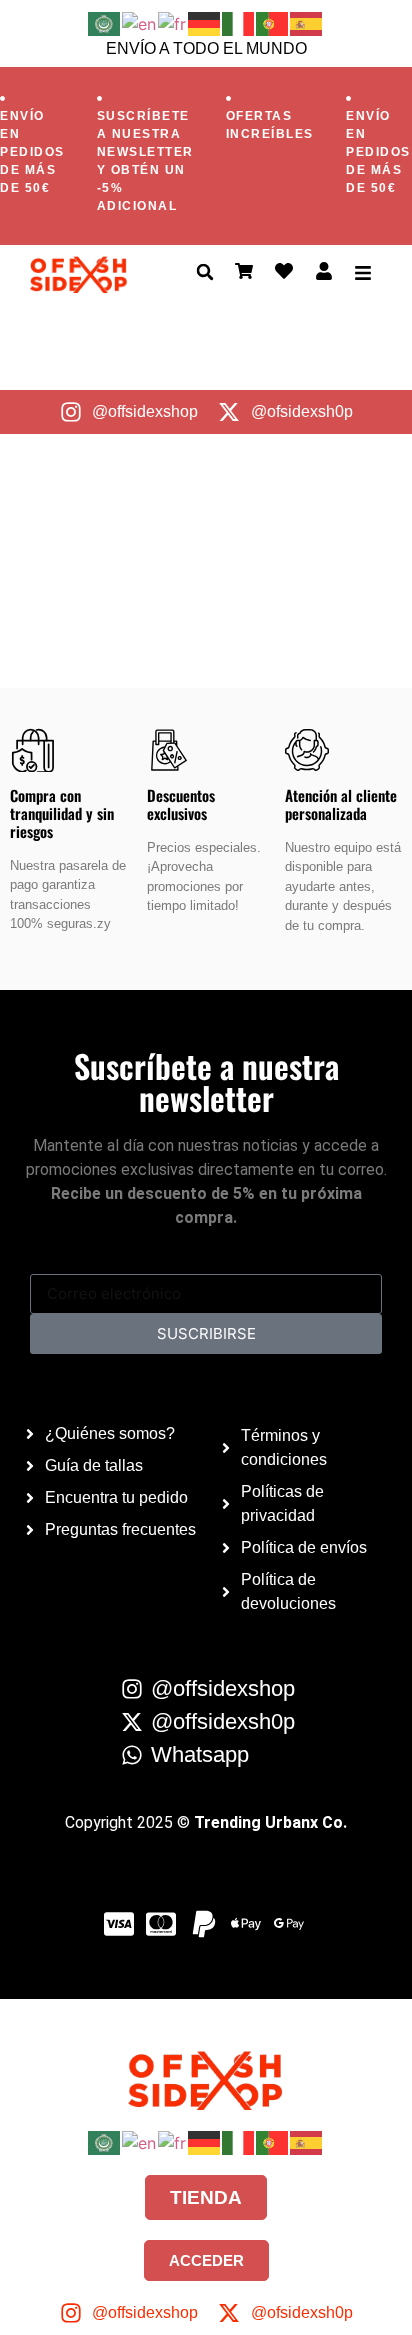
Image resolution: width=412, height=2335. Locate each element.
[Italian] (239, 23)
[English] (140, 23)
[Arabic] (105, 23)
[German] (205, 23)
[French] (173, 23)
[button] (205, 272)
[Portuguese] (273, 23)
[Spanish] (307, 23)
